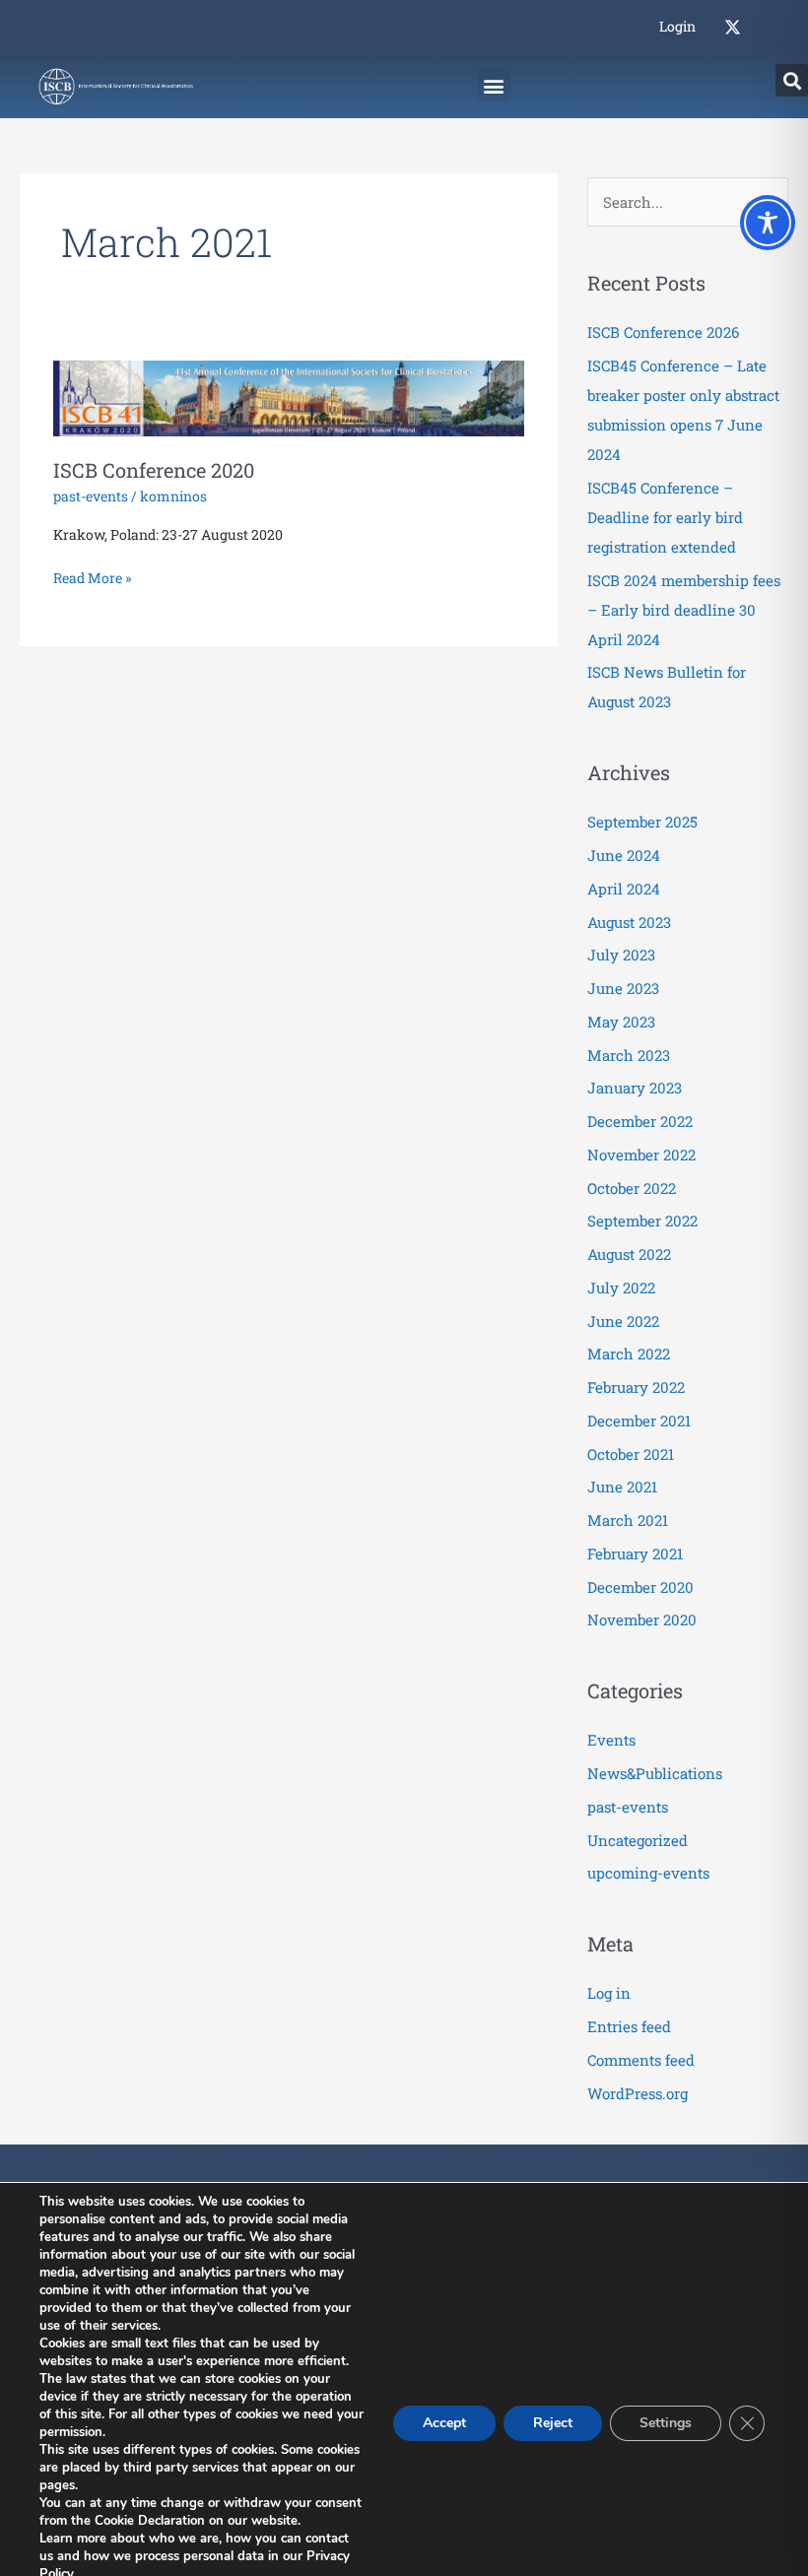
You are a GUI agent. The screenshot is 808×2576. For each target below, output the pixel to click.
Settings (666, 2423)
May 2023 (621, 1022)
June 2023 (623, 988)
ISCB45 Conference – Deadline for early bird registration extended (665, 517)
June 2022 (623, 1321)
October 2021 (631, 1454)
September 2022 (642, 1221)
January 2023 (635, 1088)
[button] (494, 85)
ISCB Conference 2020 (154, 470)
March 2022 (629, 1354)
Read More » (92, 577)
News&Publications (655, 1773)
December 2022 (640, 1121)
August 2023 (629, 922)
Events (611, 1740)
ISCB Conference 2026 (663, 332)
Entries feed (629, 2026)
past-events (91, 496)
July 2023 (621, 955)
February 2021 (635, 1553)
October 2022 (632, 1188)
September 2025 (642, 822)
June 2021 (622, 1486)
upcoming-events (648, 1873)
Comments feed (641, 2060)
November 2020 (642, 1619)
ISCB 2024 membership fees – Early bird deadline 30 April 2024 (684, 610)
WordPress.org (638, 2093)
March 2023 (629, 1055)
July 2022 (621, 1288)
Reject (553, 2423)
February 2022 (636, 1387)
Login (677, 26)
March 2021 (628, 1520)
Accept (444, 2423)
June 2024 (624, 855)
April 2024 (624, 889)
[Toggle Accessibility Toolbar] (768, 223)
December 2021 (639, 1420)
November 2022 (641, 1155)
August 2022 (629, 1254)
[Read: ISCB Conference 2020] (289, 396)
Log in (609, 1993)
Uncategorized (638, 1840)
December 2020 (640, 1587)
